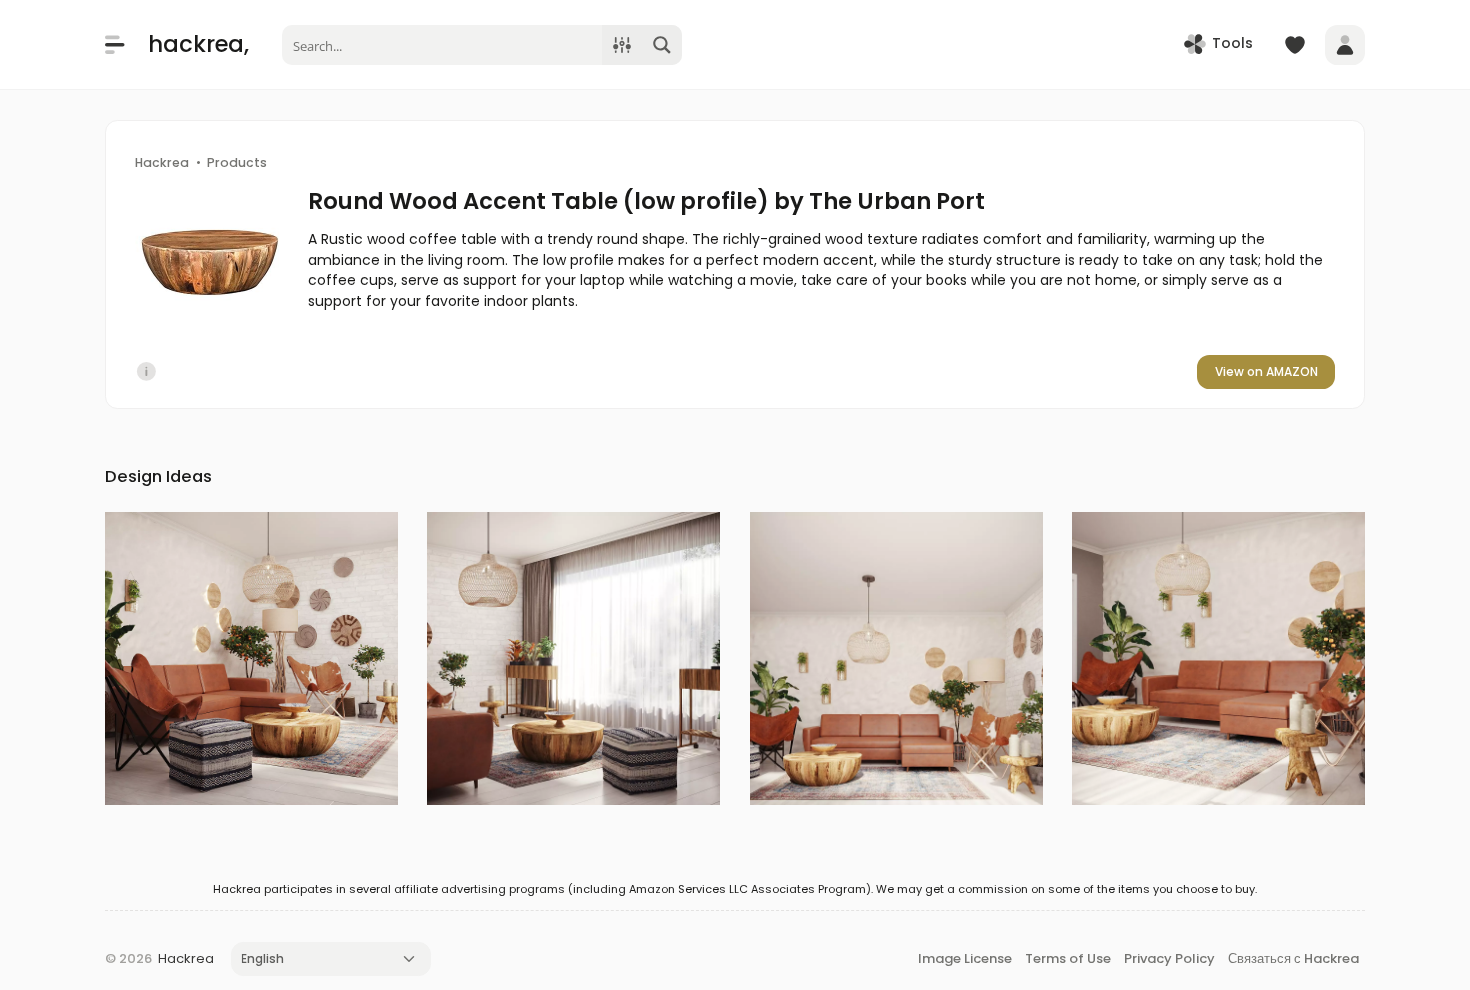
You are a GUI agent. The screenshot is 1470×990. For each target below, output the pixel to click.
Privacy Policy (1169, 958)
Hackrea (186, 958)
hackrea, (198, 44)
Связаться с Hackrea (1293, 958)
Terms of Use (1068, 958)
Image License (965, 958)
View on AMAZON (1266, 371)
